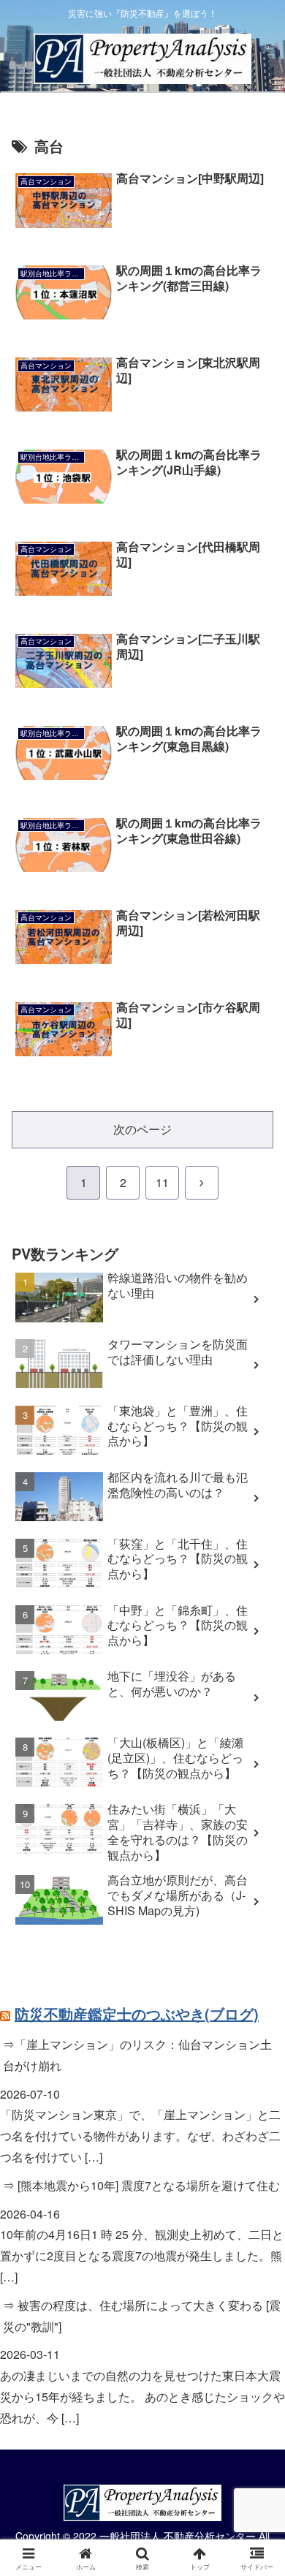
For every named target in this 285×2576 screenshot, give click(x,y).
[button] (256, 2100)
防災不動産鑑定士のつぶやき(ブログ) (137, 2014)
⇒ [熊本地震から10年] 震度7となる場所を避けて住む (141, 2185)
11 (162, 1182)
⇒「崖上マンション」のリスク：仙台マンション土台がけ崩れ (137, 2055)
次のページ (142, 1129)
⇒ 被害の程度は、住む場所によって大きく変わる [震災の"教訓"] (142, 2316)
